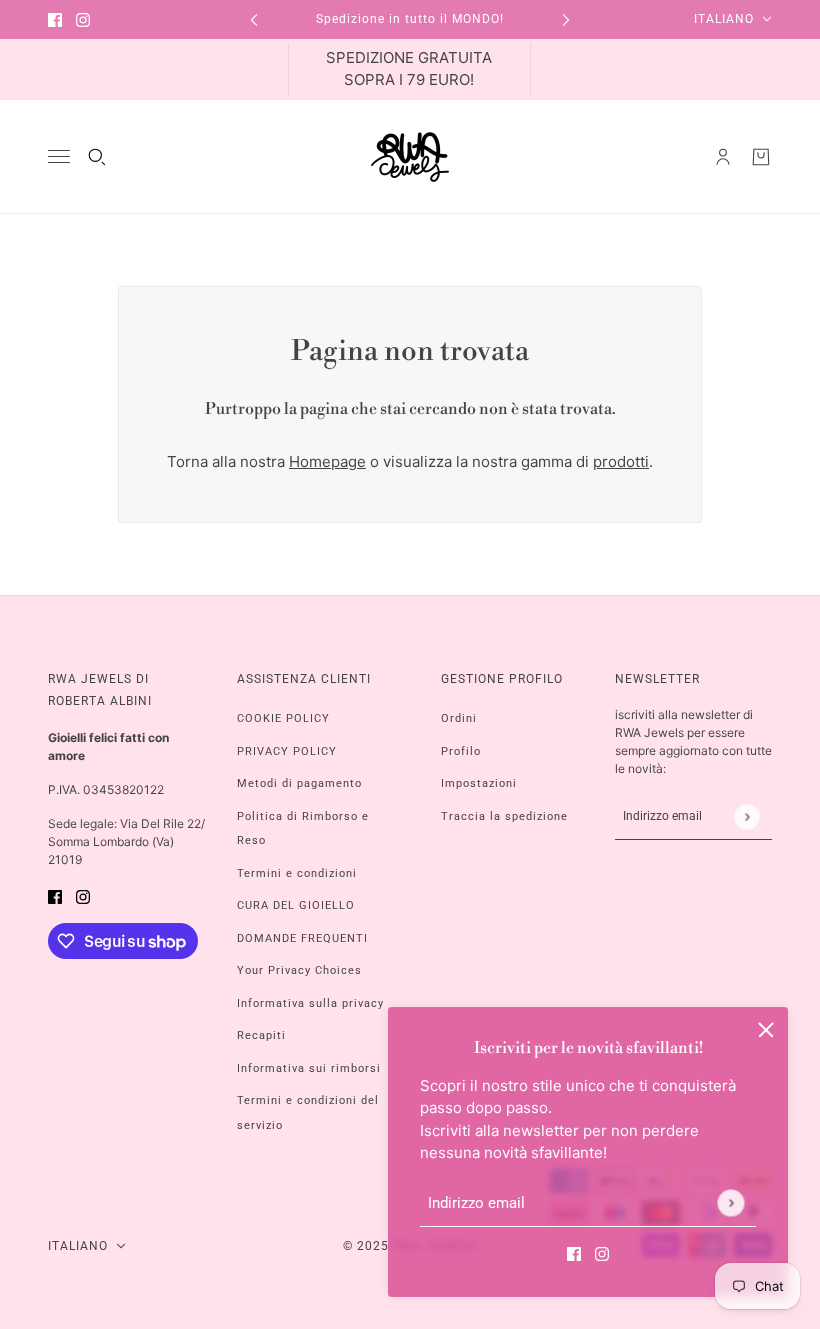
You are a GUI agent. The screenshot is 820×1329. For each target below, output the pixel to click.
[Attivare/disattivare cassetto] (59, 156)
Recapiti (261, 1035)
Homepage (327, 461)
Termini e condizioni (297, 873)
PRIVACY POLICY (287, 751)
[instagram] (83, 19)
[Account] (723, 157)
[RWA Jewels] (410, 157)
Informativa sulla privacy (310, 1003)
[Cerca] (97, 157)
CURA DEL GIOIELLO (296, 905)
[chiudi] (766, 1029)
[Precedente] (254, 19)
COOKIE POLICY (283, 718)
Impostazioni (479, 783)
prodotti (621, 461)
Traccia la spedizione (504, 816)
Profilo (461, 751)
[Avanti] (566, 19)
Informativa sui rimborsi (309, 1068)
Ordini (459, 718)
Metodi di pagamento (299, 783)
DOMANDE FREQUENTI (302, 938)
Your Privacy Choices (299, 970)
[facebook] (55, 19)
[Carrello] (761, 157)
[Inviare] (730, 1202)
